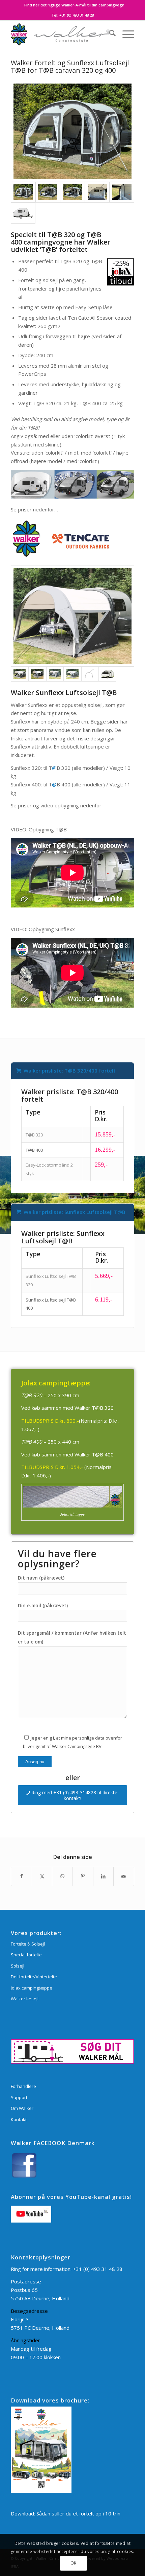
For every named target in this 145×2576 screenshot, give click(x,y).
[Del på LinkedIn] (104, 1876)
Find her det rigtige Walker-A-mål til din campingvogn (74, 5)
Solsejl (18, 1966)
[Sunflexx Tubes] (90, 674)
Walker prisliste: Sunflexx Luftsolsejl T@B (75, 1212)
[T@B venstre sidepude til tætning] (122, 192)
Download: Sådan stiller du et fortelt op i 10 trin (66, 2513)
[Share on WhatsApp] (62, 1876)
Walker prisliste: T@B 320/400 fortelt (70, 1071)
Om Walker (22, 2108)
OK (74, 2563)
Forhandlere (23, 2086)
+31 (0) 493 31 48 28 (77, 15)
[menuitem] (74, 5)
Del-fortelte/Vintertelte (34, 1977)
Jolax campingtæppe (32, 1988)
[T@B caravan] (23, 213)
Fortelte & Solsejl (28, 1944)
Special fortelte (26, 1955)
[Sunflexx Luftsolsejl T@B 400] (55, 674)
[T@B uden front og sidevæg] (72, 192)
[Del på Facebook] (21, 1876)
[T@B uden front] (48, 192)
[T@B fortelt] (72, 131)
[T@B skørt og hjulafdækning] (97, 192)
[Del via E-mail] (124, 1876)
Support (19, 2097)
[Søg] (109, 34)
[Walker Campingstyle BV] (60, 34)
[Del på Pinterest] (83, 1876)
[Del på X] (42, 1876)
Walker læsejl (25, 1999)
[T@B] (108, 674)
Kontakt (19, 2119)
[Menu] (125, 34)
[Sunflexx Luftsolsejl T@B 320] (72, 616)
